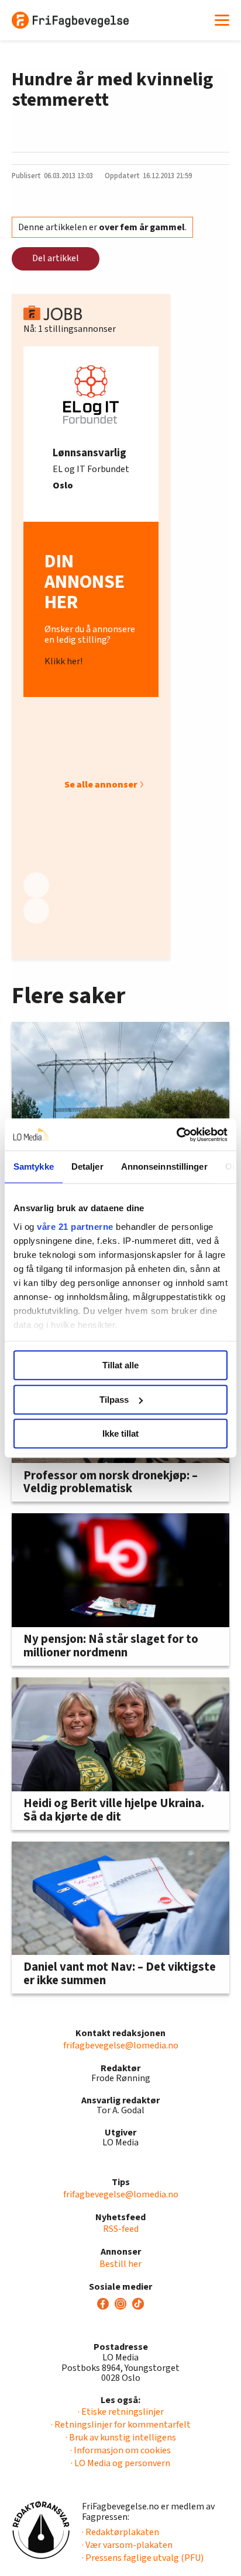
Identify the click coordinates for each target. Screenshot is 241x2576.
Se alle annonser (101, 785)
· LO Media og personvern (120, 2463)
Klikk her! (63, 661)
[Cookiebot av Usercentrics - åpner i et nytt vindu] (176, 1135)
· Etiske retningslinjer (121, 2412)
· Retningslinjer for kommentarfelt (121, 2425)
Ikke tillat (120, 1433)
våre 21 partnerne (75, 1227)
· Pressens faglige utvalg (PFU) (143, 2558)
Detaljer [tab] (87, 1166)
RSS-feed (121, 2229)
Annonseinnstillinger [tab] (164, 1166)
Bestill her (120, 2264)
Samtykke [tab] (34, 1166)
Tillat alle (120, 1365)
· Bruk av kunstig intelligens (121, 2438)
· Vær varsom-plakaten (127, 2545)
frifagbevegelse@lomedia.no (121, 2045)
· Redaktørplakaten (120, 2532)
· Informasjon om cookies (120, 2450)
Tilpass (114, 1400)
